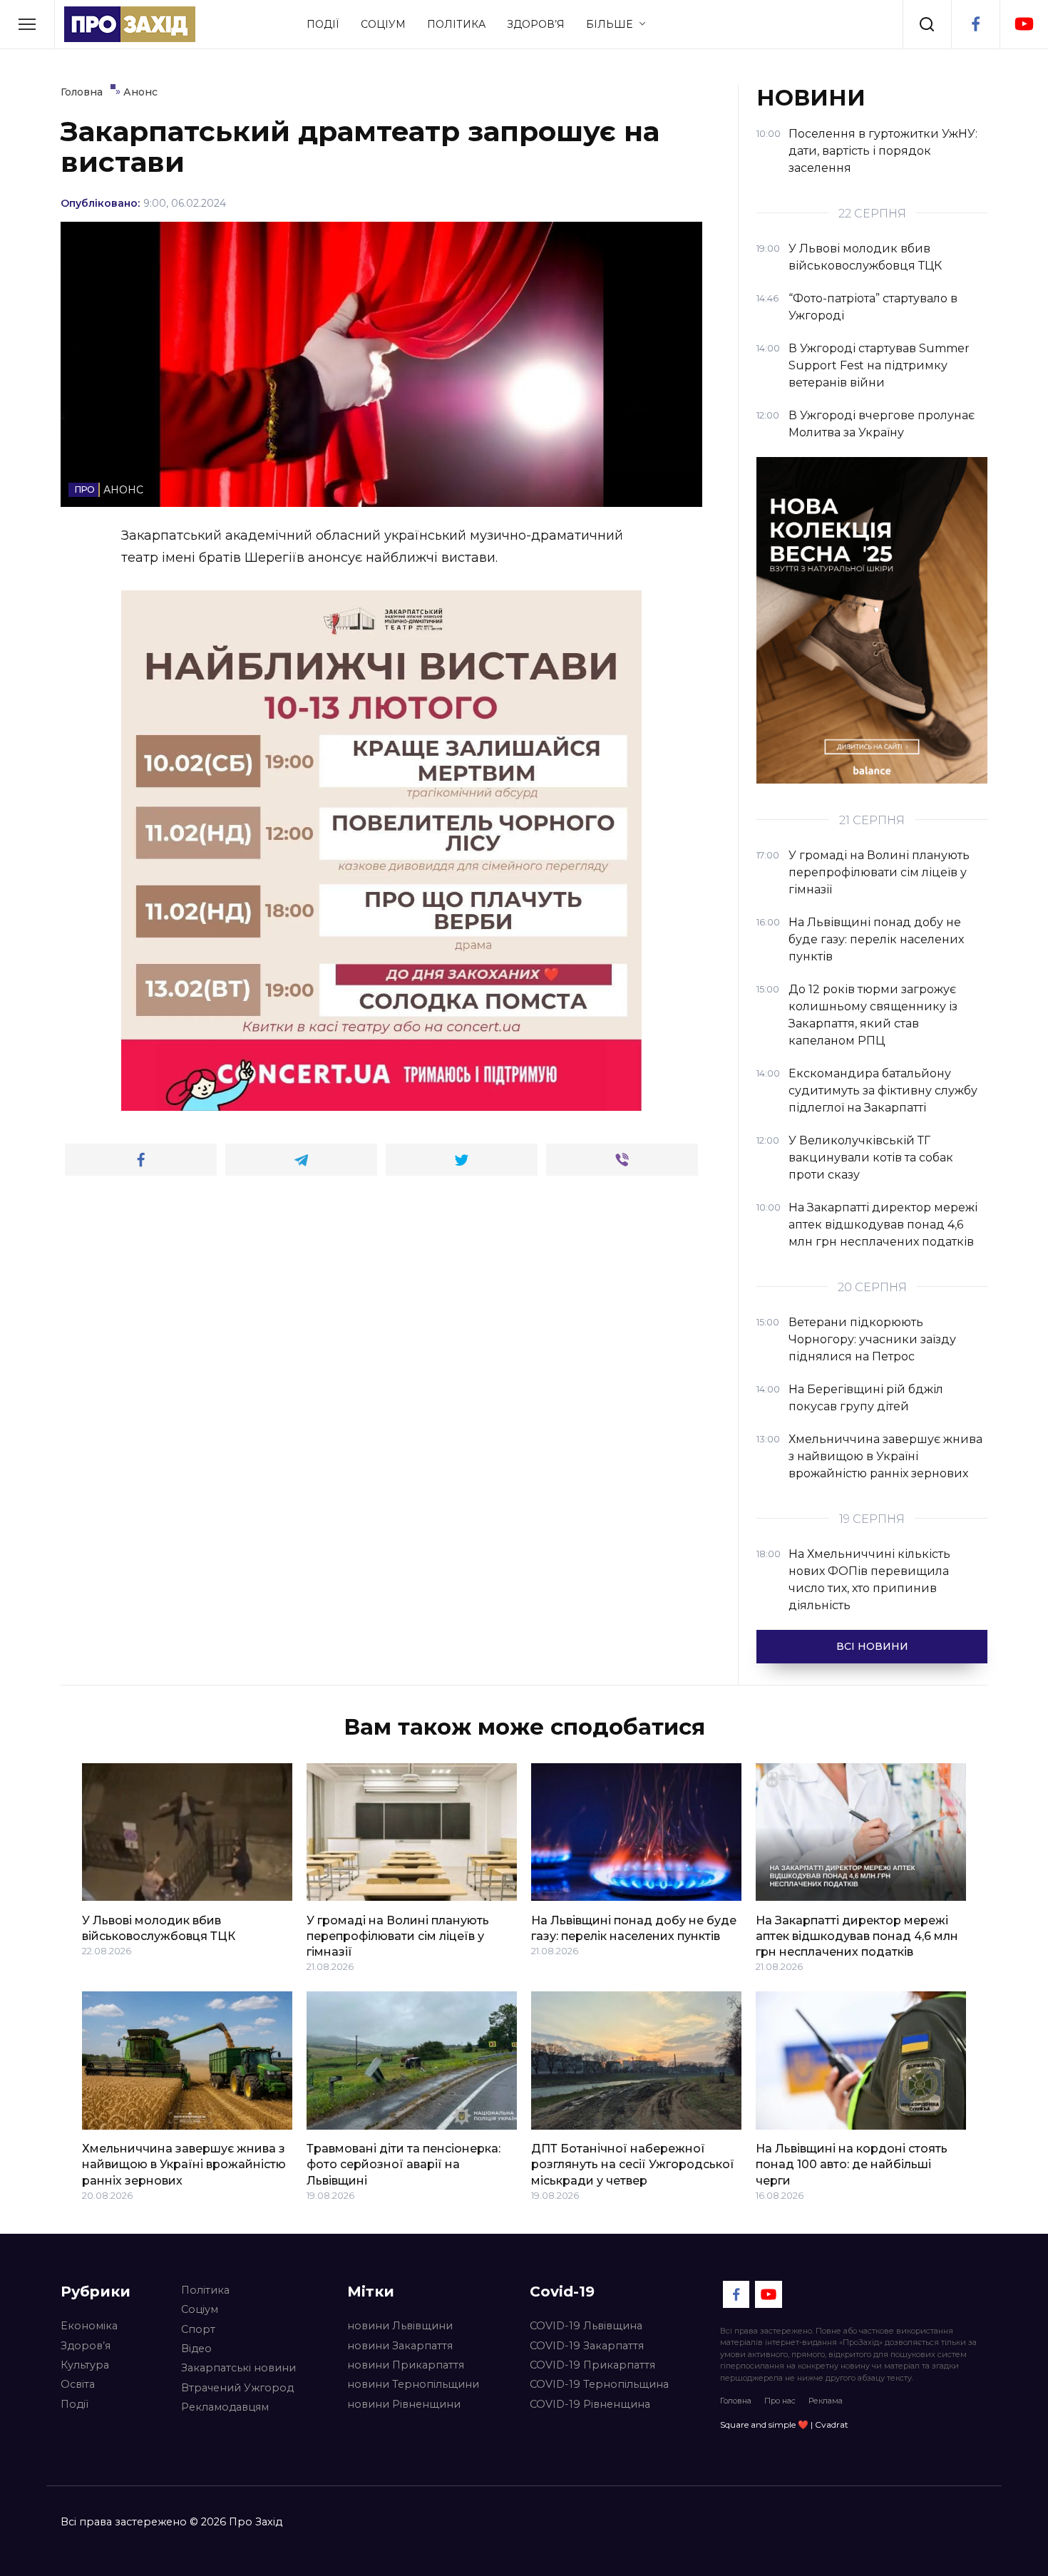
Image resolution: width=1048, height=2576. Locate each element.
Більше (609, 24)
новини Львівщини (400, 2326)
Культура (85, 2365)
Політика (456, 24)
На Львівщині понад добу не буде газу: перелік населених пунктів (634, 1928)
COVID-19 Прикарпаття (592, 2365)
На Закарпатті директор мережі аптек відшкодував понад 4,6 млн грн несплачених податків (857, 1936)
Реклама (826, 2401)
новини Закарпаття (400, 2346)
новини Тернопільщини (413, 2384)
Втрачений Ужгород (237, 2388)
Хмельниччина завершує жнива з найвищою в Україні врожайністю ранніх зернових (184, 2165)
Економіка (89, 2326)
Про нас (780, 2401)
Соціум (383, 24)
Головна (736, 2401)
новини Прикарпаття (406, 2365)
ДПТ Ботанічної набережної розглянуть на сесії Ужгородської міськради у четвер (633, 2165)
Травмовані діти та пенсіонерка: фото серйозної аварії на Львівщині (404, 2165)
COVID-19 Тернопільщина (599, 2384)
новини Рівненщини (404, 2404)
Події (323, 24)
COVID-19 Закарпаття (587, 2346)
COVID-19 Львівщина (586, 2326)
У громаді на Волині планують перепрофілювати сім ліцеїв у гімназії (398, 1936)
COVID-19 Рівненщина (590, 2404)
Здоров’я (536, 24)
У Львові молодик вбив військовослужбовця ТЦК (159, 1928)
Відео (196, 2349)
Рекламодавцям (225, 2407)
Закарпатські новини (238, 2368)
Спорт (198, 2329)
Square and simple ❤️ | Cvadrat (784, 2424)
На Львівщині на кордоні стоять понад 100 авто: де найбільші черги (852, 2165)
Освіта (78, 2384)
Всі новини (872, 1646)
